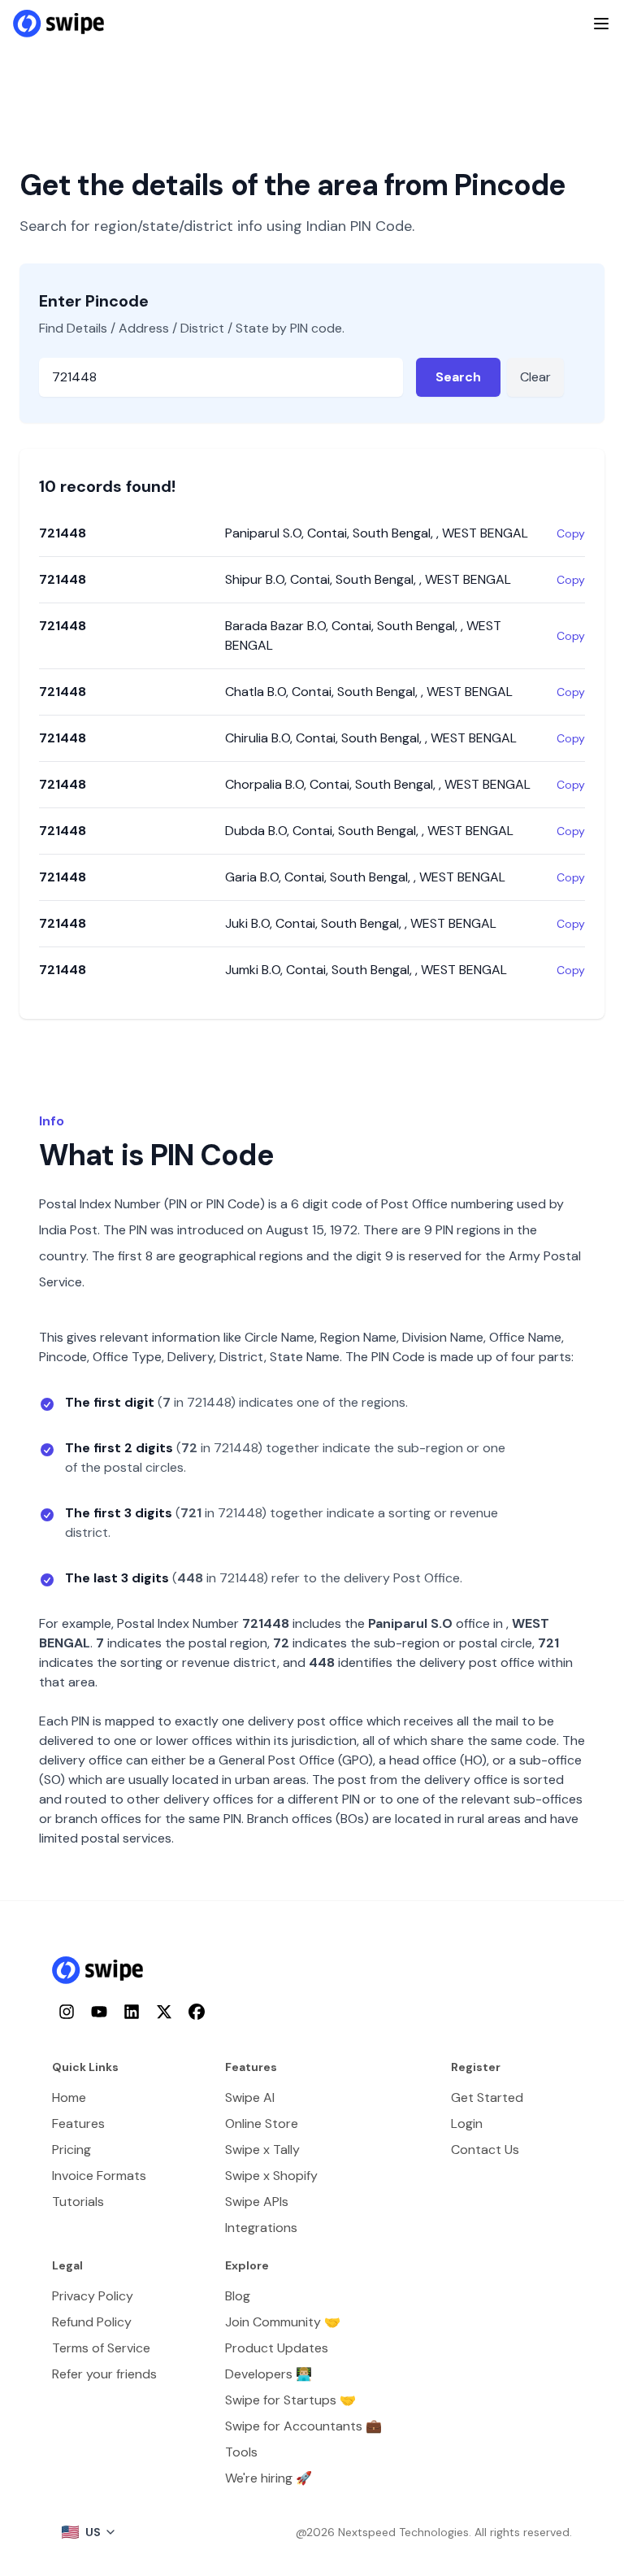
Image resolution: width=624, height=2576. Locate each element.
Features (78, 2123)
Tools (241, 2452)
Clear (535, 377)
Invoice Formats (99, 2176)
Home (69, 2097)
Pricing (71, 2150)
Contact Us (485, 2150)
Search (458, 377)
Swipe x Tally (262, 2150)
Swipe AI (250, 2097)
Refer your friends (104, 2374)
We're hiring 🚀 (269, 2478)
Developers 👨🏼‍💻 (269, 2374)
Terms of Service (101, 2348)
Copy (571, 533)
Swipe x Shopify (271, 2176)
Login (467, 2123)
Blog (238, 2296)
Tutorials (78, 2202)
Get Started (487, 2097)
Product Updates (277, 2348)
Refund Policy (92, 2322)
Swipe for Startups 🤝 (290, 2400)
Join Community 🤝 (283, 2322)
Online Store (262, 2123)
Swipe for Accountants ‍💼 (303, 2426)
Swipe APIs (257, 2202)
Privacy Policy (93, 2296)
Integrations (261, 2228)
